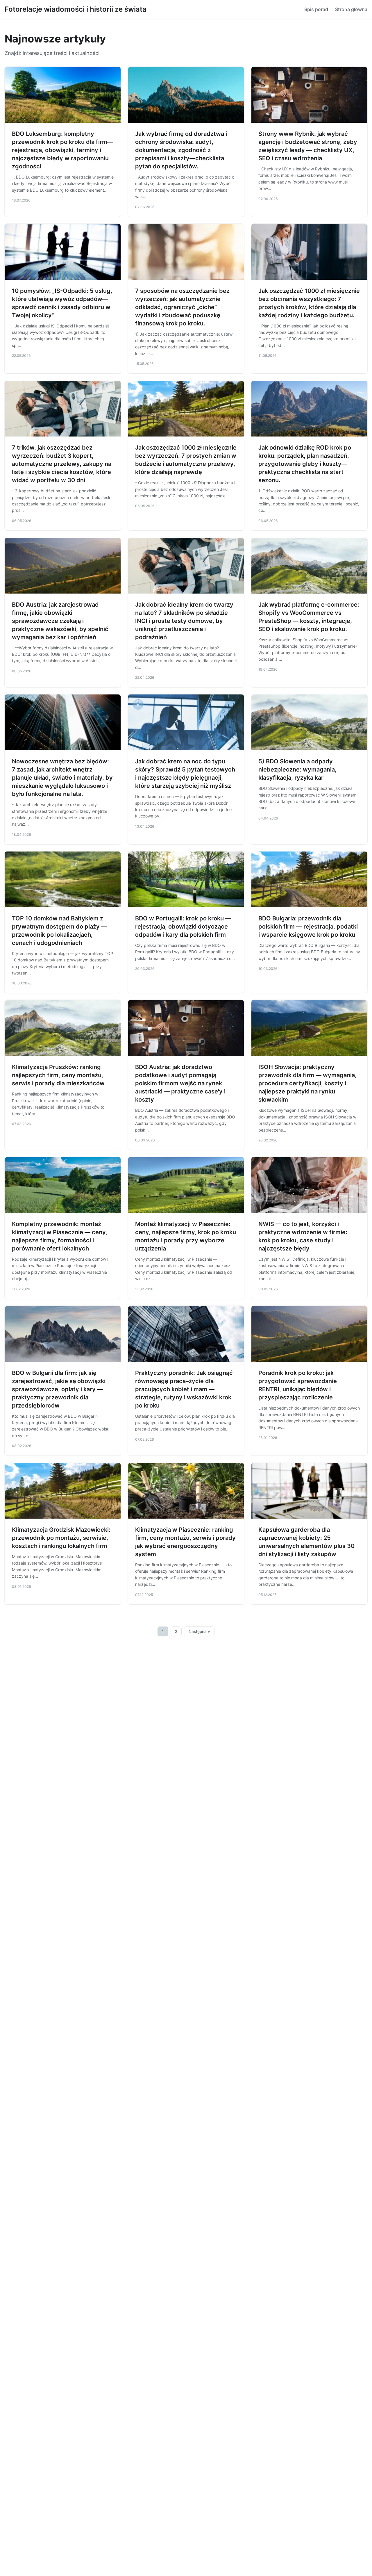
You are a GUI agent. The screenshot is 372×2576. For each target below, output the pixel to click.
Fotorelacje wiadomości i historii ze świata (76, 9)
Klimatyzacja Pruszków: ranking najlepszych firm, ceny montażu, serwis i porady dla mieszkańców (58, 1075)
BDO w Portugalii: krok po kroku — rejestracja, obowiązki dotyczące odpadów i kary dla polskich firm (183, 927)
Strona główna (351, 9)
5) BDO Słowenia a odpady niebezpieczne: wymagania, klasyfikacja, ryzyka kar (297, 769)
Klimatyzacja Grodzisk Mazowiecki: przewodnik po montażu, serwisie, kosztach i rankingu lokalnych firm (61, 1538)
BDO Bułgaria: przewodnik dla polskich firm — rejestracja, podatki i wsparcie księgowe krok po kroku (308, 927)
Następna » (199, 1631)
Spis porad (316, 9)
